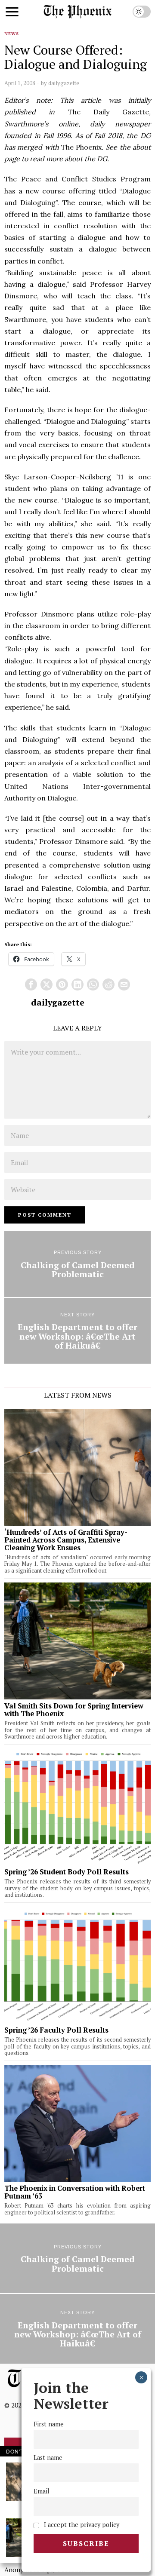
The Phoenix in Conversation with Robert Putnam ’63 (75, 2192)
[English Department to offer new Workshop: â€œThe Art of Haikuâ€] (77, 1331)
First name (49, 2424)
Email (42, 2491)
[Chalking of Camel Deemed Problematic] (77, 1264)
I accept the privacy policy (81, 2525)
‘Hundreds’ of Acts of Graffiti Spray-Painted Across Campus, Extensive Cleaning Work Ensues (66, 1540)
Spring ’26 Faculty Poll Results (56, 2030)
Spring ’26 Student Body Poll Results (67, 1872)
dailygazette (64, 83)
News (12, 34)
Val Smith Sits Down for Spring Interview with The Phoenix (74, 1710)
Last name (48, 2458)
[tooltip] (31, 984)
